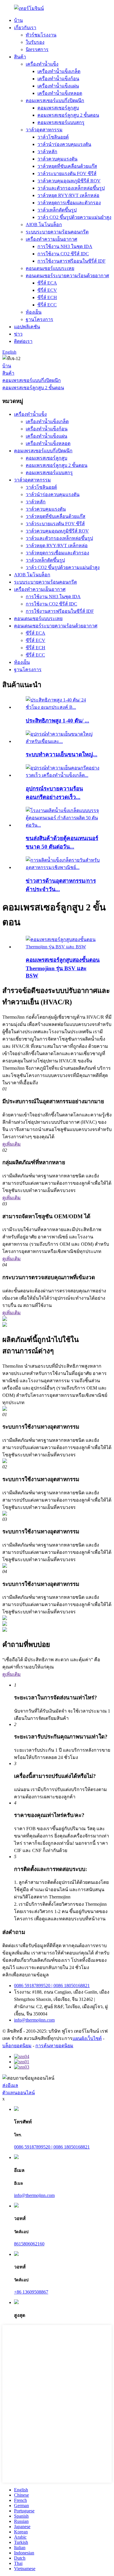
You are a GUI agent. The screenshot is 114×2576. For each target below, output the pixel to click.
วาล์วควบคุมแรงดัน (57, 159)
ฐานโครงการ (39, 319)
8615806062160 (29, 2244)
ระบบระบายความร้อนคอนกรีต (57, 232)
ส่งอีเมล (10, 2085)
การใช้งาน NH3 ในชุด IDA (65, 246)
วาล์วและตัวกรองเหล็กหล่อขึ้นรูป (71, 188)
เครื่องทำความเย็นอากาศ (51, 239)
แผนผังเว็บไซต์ (87, 2038)
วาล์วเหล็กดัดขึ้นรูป (57, 210)
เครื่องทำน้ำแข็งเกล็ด (59, 71)
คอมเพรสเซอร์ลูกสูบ (58, 108)
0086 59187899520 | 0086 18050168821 (52, 1986)
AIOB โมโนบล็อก (44, 225)
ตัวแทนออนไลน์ (19, 2093)
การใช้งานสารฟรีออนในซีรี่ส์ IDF (71, 261)
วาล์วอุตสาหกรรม (44, 130)
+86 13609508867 (31, 2292)
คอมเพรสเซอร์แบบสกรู (61, 122)
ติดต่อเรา (23, 341)
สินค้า (20, 57)
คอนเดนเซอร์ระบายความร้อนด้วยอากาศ (67, 276)
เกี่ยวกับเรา (25, 28)
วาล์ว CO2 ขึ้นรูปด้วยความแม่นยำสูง (74, 217)
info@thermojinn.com (34, 2020)
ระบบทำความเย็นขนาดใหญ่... (62, 754)
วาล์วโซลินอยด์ (53, 137)
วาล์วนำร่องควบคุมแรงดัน (64, 144)
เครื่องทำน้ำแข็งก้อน (58, 79)
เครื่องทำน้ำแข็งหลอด (60, 93)
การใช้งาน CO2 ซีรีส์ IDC (63, 254)
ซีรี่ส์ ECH (47, 297)
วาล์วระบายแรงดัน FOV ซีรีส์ (67, 173)
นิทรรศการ (37, 49)
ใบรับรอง (35, 42)
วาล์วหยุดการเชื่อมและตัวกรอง (69, 203)
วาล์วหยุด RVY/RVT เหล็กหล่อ (68, 195)
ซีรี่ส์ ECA (47, 283)
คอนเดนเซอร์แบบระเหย (50, 268)
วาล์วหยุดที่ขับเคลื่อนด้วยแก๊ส (67, 166)
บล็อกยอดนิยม (17, 2046)
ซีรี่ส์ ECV (47, 290)
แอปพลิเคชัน (27, 327)
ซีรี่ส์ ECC (47, 305)
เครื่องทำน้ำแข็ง (42, 64)
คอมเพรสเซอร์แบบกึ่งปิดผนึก (55, 101)
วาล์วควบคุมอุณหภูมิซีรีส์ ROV (69, 181)
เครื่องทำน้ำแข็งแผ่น (58, 86)
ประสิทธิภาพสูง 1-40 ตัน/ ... (57, 721)
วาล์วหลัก (47, 152)
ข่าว (18, 334)
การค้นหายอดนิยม (54, 2046)
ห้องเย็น (34, 312)
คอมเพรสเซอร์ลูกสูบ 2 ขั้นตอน (68, 115)
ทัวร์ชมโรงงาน (41, 35)
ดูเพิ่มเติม (12, 1144)
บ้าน (18, 20)
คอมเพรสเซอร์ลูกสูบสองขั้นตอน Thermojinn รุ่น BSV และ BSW (63, 968)
